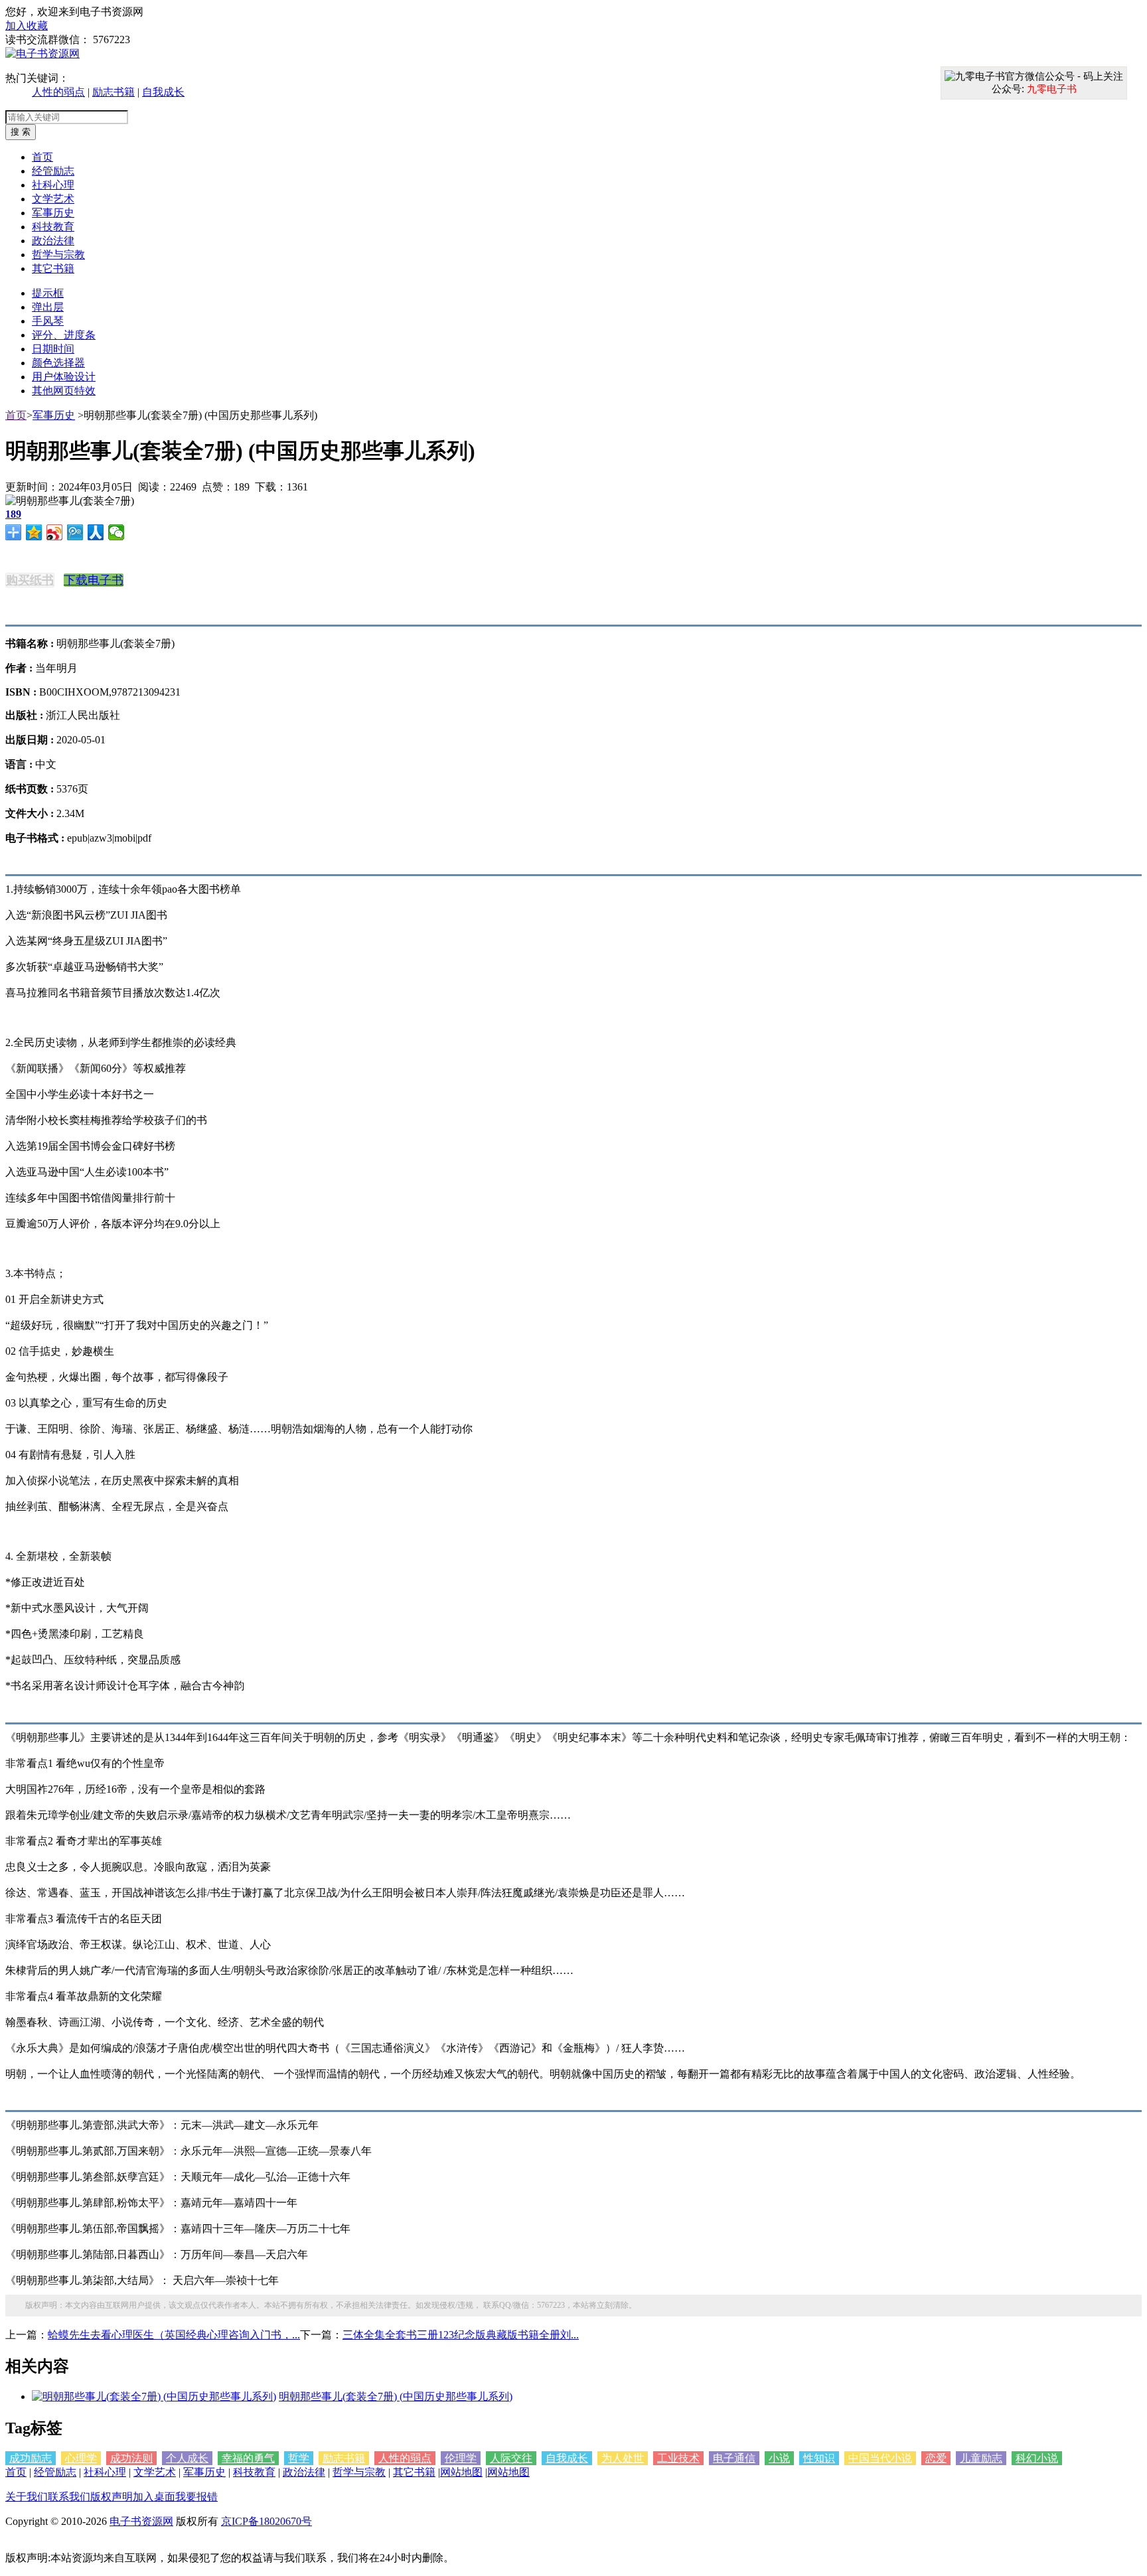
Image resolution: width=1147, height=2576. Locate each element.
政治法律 (304, 2472)
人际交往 (511, 2458)
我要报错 (196, 2497)
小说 (779, 2458)
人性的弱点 (58, 92)
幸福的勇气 (248, 2458)
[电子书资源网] (42, 53)
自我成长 (163, 92)
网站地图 (461, 2472)
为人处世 (623, 2458)
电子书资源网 (141, 2521)
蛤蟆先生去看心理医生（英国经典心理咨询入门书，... (174, 2335)
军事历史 (54, 415)
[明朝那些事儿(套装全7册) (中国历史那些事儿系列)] (154, 2396)
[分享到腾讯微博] (75, 532)
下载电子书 (94, 580)
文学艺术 (155, 2472)
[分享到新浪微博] (55, 532)
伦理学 (461, 2458)
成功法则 (131, 2458)
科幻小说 (1037, 2458)
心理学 (81, 2458)
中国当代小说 (880, 2458)
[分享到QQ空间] (34, 532)
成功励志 (31, 2458)
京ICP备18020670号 (267, 2521)
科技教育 (254, 2472)
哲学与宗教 (359, 2472)
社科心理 (105, 2472)
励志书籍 (114, 92)
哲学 (299, 2458)
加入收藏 (27, 26)
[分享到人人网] (96, 532)
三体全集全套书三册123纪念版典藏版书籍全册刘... (461, 2335)
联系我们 (69, 2497)
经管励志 (55, 2472)
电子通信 (734, 2458)
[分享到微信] (116, 532)
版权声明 (112, 2497)
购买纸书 (30, 580)
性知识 (819, 2458)
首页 (16, 415)
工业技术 (678, 2458)
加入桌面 (154, 2497)
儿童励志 (981, 2458)
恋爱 (936, 2458)
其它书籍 (414, 2472)
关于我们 (27, 2497)
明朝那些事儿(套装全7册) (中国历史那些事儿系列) (396, 2396)
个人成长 (187, 2458)
